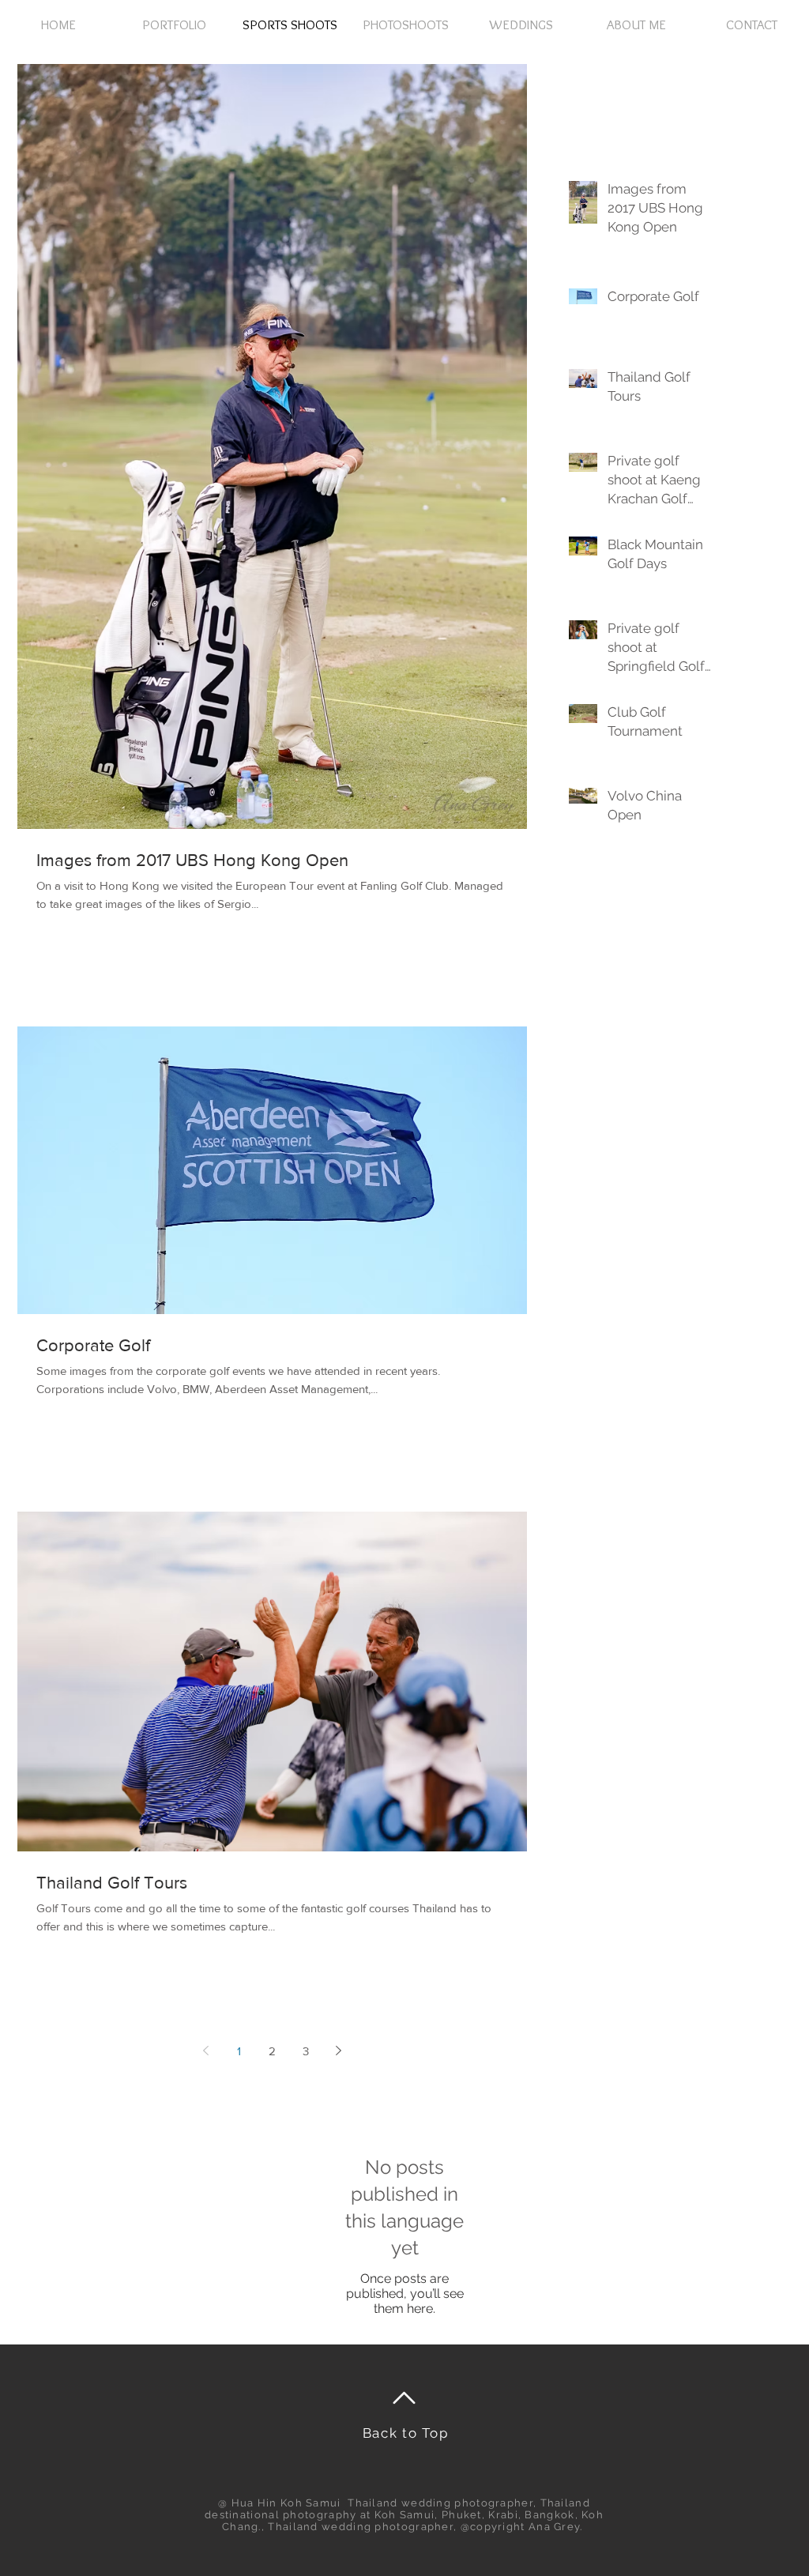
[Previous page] (206, 2051)
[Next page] (339, 2051)
